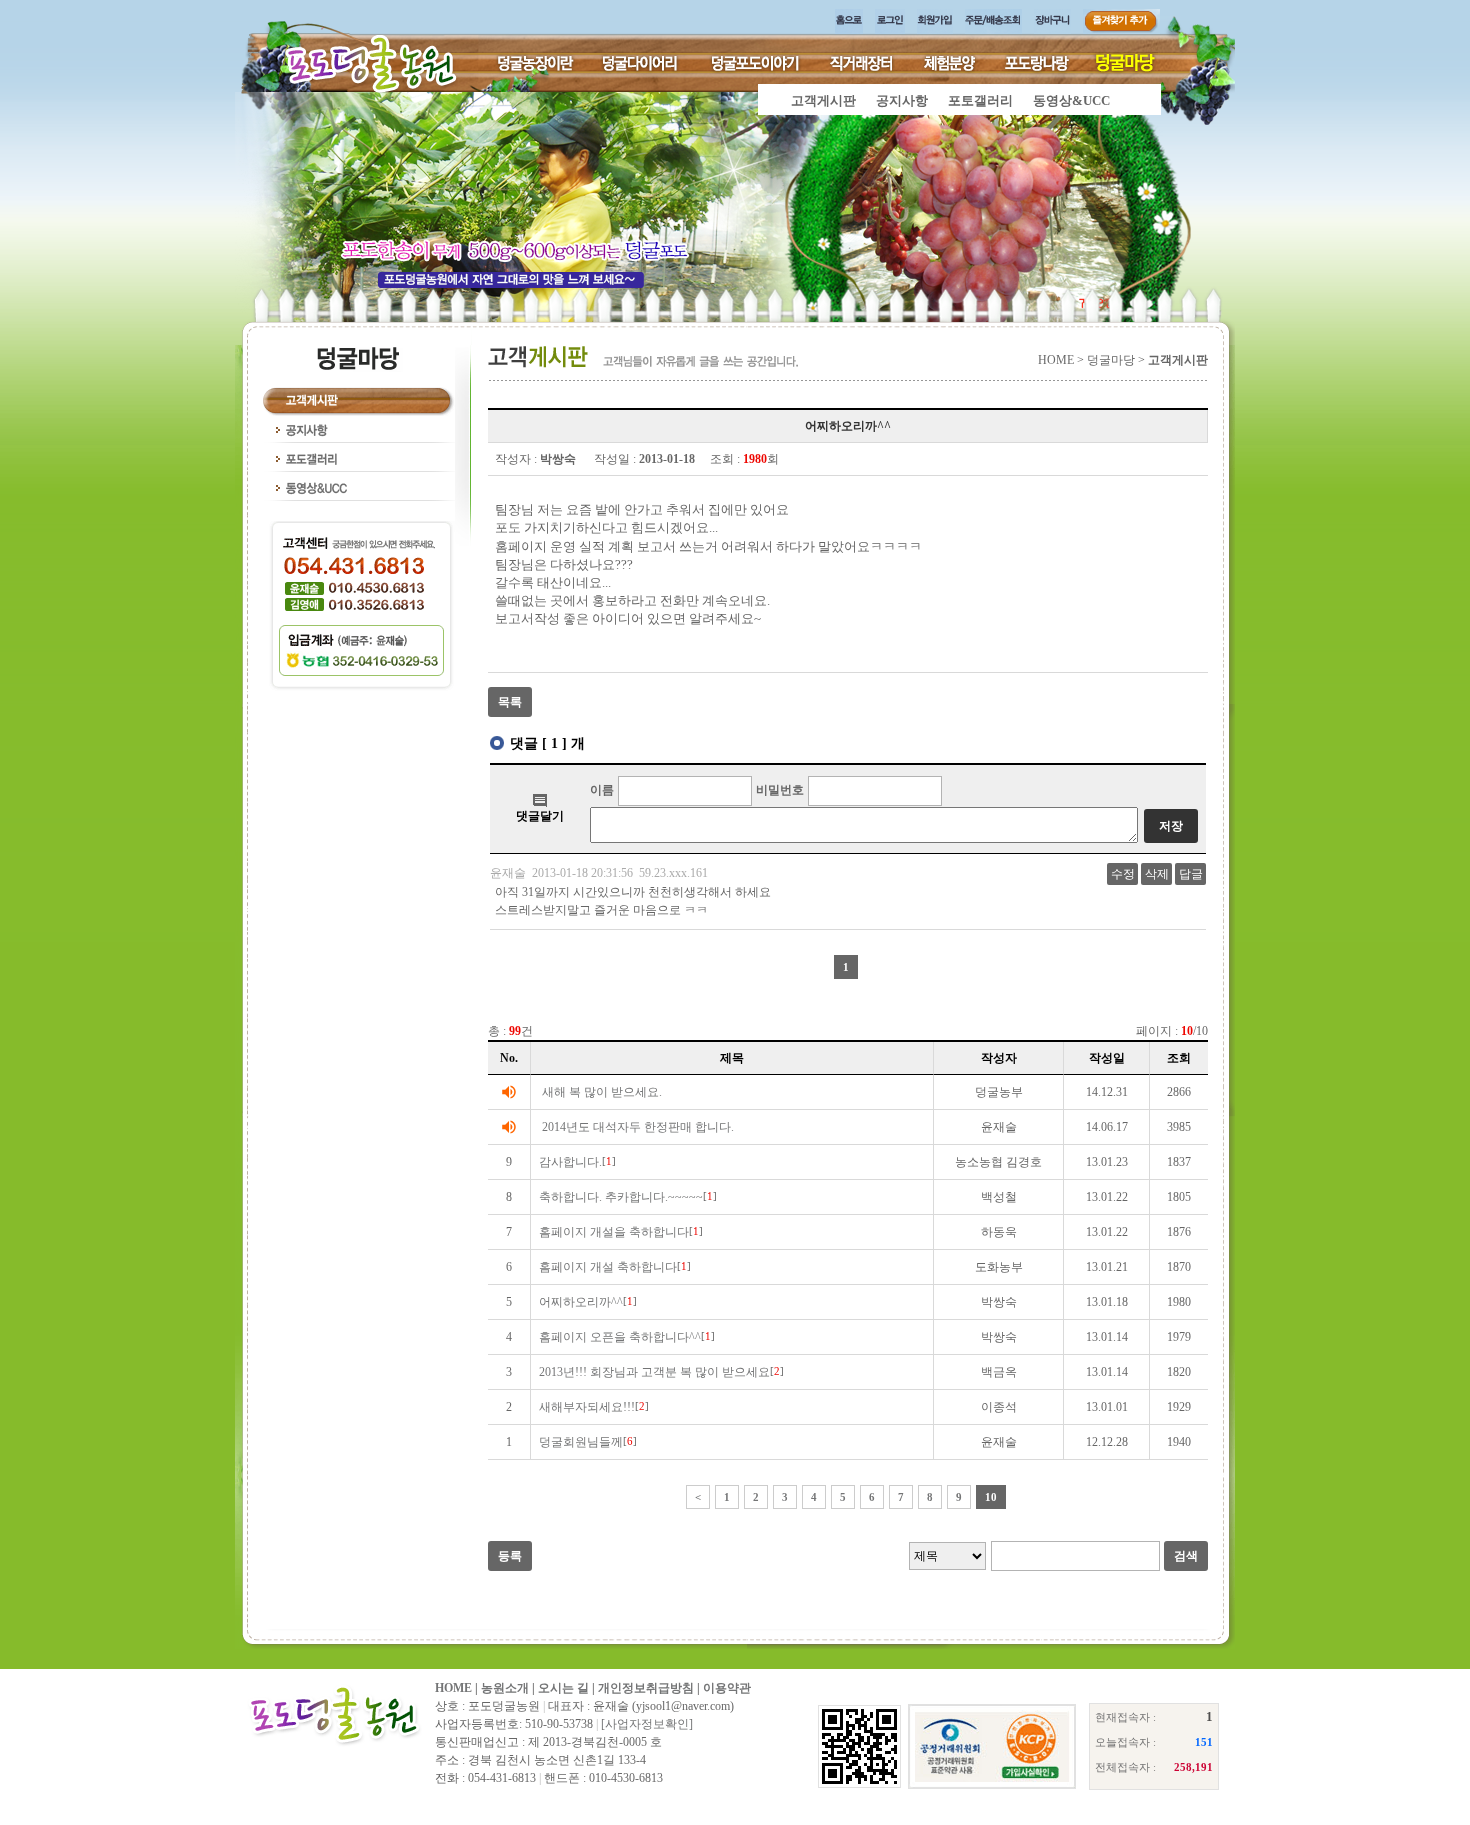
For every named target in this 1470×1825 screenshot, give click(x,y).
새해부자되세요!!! (587, 1407)
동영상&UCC (1071, 100)
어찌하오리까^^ (581, 1302)
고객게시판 (823, 100)
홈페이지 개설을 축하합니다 (614, 1232)
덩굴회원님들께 (581, 1442)
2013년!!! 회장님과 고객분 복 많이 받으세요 (654, 1372)
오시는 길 (563, 1688)
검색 (1186, 1556)
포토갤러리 (980, 100)
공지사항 (902, 100)
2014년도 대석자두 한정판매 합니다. (638, 1127)
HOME (453, 1688)
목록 (510, 702)
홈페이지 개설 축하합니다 (608, 1267)
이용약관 (727, 1688)
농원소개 (505, 1688)
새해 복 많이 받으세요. (602, 1092)
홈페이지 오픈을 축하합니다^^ (620, 1337)
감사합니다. (570, 1162)
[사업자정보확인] (647, 1724)
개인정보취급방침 (646, 1688)
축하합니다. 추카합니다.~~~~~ (621, 1197)
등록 (510, 1556)
